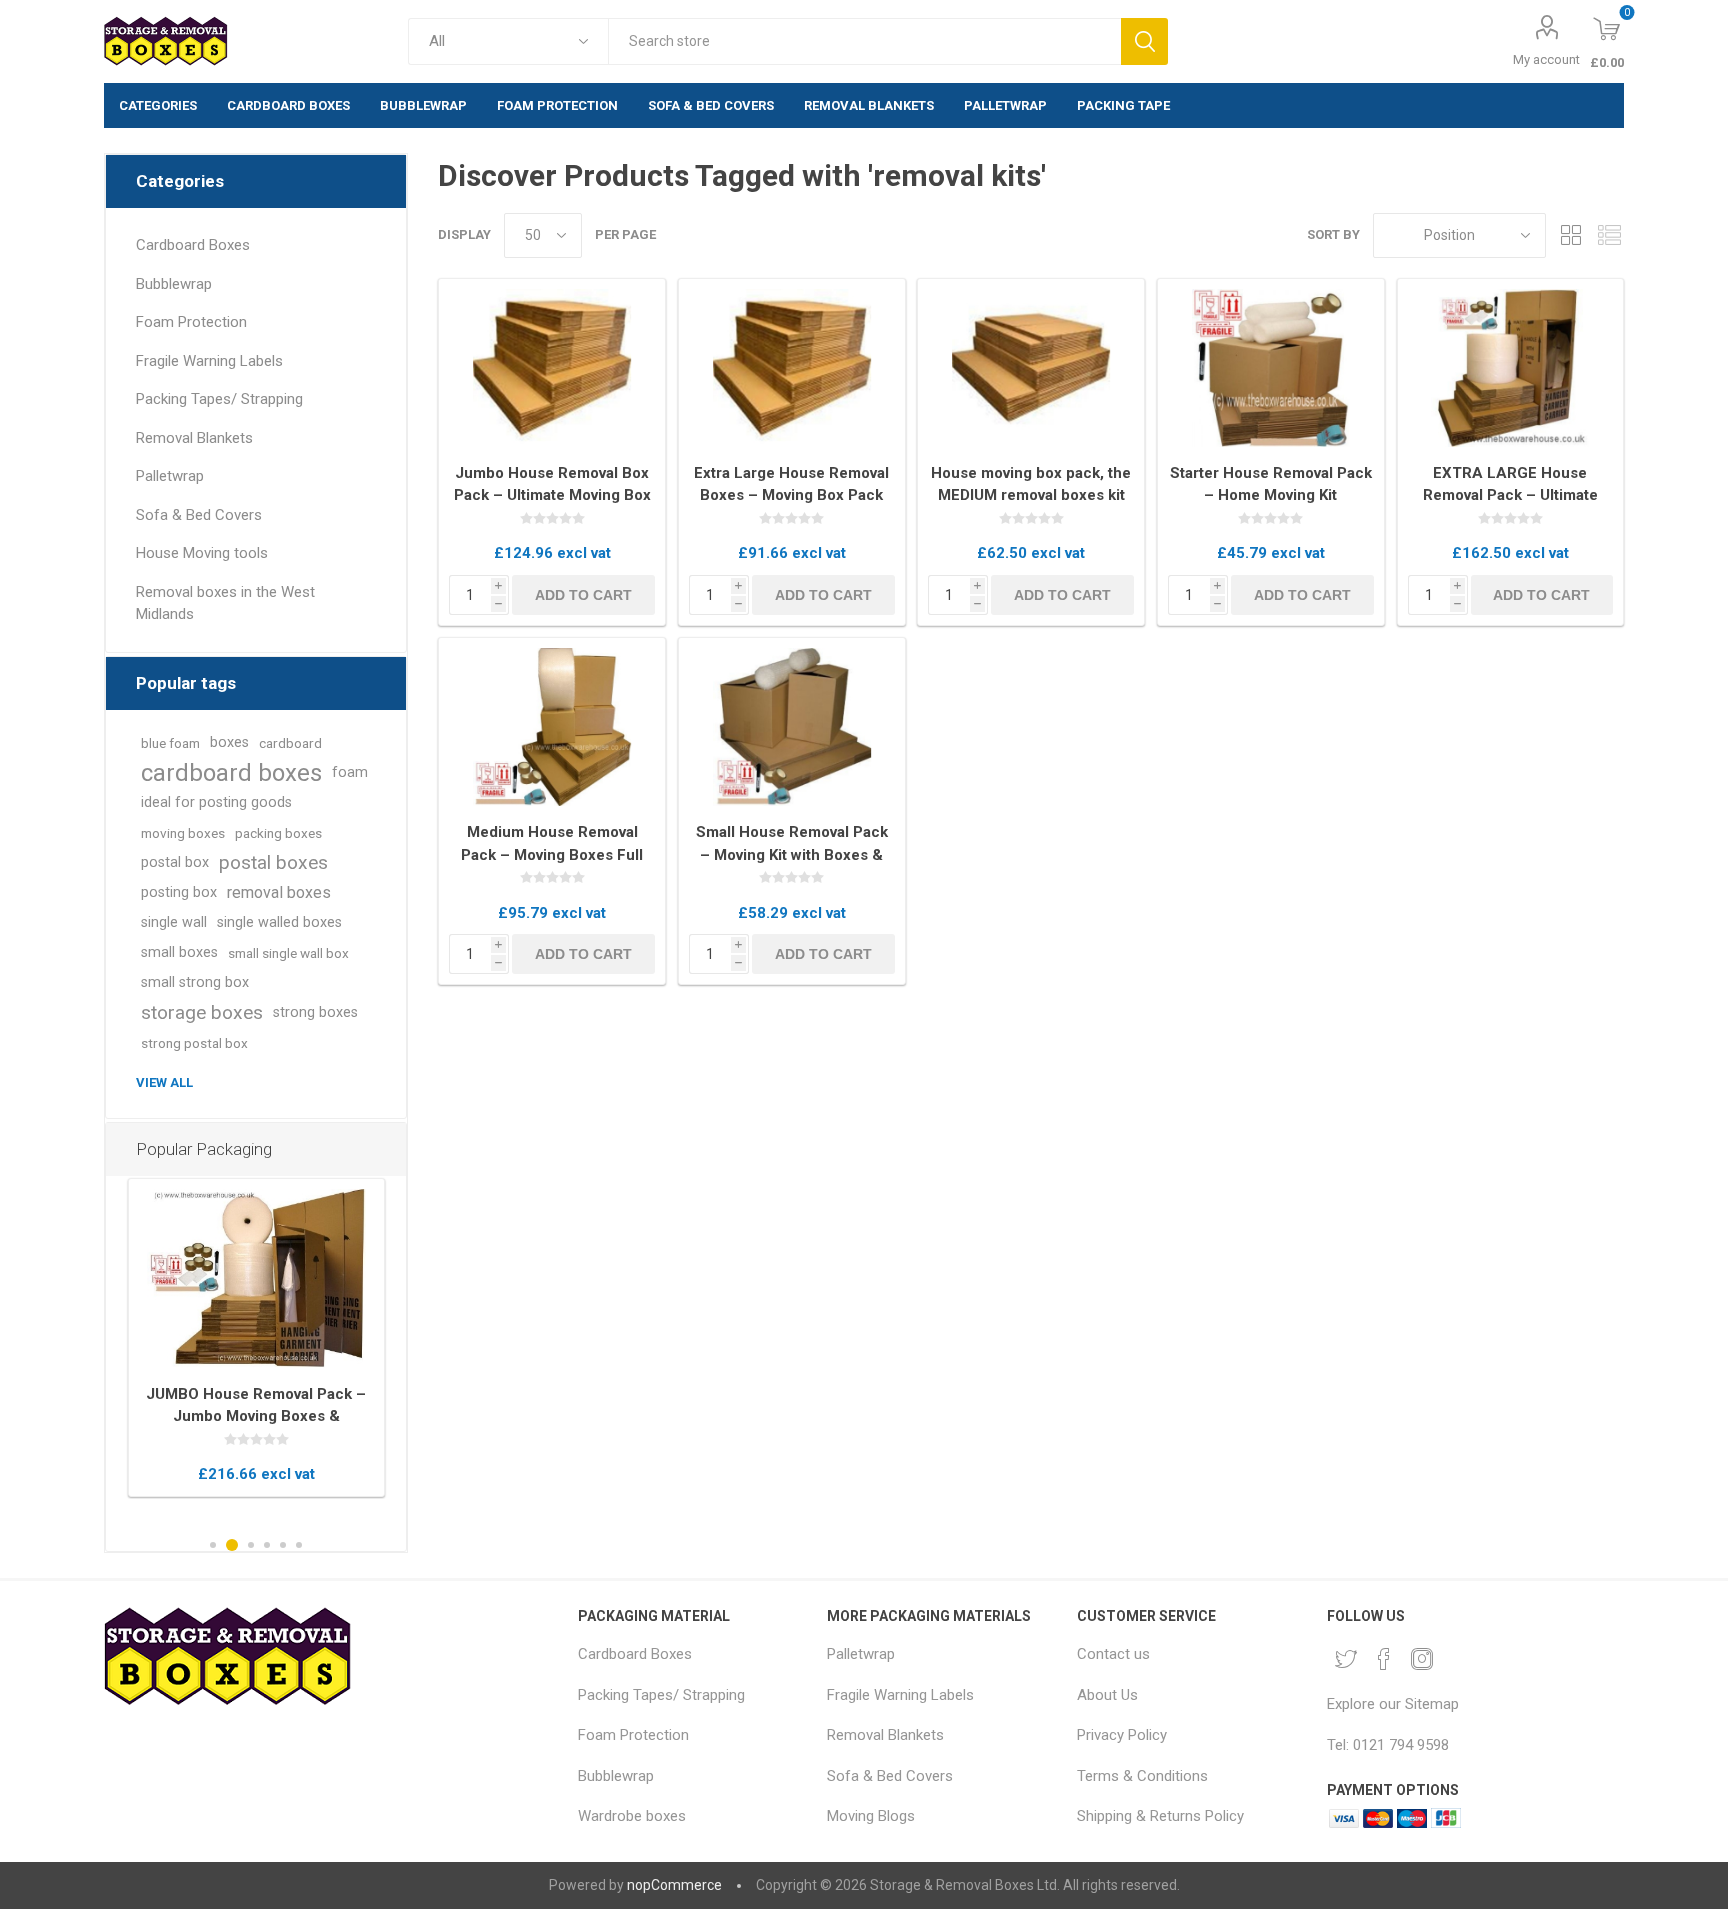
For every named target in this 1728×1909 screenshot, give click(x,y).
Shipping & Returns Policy (1160, 1816)
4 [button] (267, 1545)
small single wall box (288, 953)
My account (1546, 59)
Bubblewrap (174, 284)
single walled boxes (279, 922)
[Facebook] (1384, 1659)
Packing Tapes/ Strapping (219, 399)
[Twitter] (1346, 1659)
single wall (174, 922)
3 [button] (251, 1545)
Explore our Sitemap (1393, 1704)
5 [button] (283, 1545)
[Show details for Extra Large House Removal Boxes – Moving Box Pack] (792, 368)
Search (1144, 41)
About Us (1107, 1695)
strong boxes (315, 1012)
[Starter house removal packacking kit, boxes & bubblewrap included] (1271, 368)
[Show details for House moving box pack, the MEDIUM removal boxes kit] (1031, 368)
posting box (179, 892)
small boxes (179, 952)
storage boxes (202, 1012)
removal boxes (279, 892)
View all (164, 1082)
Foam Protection (191, 322)
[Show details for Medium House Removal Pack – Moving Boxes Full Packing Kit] (552, 727)
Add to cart (583, 595)
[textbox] (864, 41)
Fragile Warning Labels (209, 361)
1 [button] (213, 1545)
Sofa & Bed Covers (199, 515)
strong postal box (194, 1043)
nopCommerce (674, 1885)
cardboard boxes (231, 773)
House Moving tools (202, 553)
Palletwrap (170, 476)
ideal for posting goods (216, 802)
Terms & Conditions (1142, 1776)
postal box (175, 862)
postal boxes (273, 862)
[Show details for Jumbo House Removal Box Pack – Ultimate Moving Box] (552, 368)
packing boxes (278, 833)
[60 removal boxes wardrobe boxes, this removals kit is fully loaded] (256, 1278)
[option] (256, 1337)
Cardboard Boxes (193, 245)
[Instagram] (1422, 1659)
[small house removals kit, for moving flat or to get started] (792, 727)
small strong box (195, 982)
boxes (229, 742)
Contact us (1113, 1654)
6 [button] (299, 1545)
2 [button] (232, 1545)
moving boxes (183, 833)
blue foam (170, 743)
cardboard (290, 743)
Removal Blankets (194, 438)
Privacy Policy (1122, 1735)
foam (350, 772)
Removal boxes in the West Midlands (225, 603)
